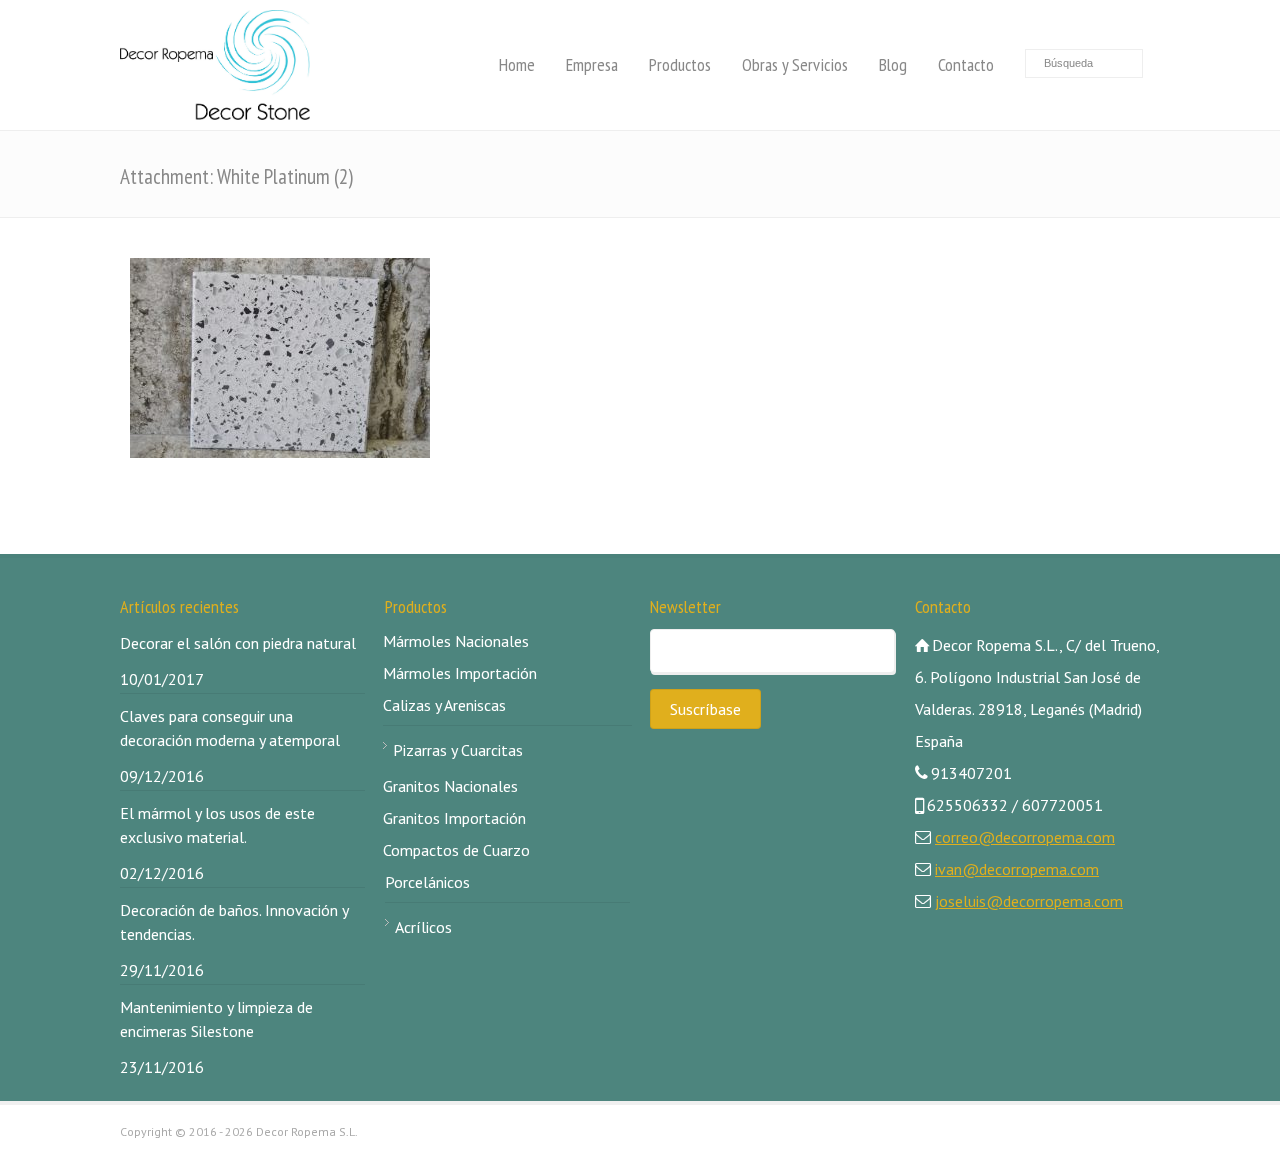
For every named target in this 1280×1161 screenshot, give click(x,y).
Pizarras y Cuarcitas (458, 750)
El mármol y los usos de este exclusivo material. (217, 825)
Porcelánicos (427, 882)
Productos (680, 64)
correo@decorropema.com (1025, 837)
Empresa (592, 64)
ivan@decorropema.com (1017, 869)
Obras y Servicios (795, 64)
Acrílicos (423, 927)
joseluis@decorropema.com (1029, 901)
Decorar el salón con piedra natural (238, 643)
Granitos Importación (454, 818)
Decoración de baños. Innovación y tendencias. (234, 922)
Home (517, 64)
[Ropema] (215, 65)
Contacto (966, 64)
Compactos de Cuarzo (456, 850)
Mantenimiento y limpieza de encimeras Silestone (216, 1019)
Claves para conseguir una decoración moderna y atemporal (230, 728)
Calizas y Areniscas (444, 705)
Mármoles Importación (460, 673)
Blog (893, 64)
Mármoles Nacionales (456, 641)
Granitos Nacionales (450, 786)
